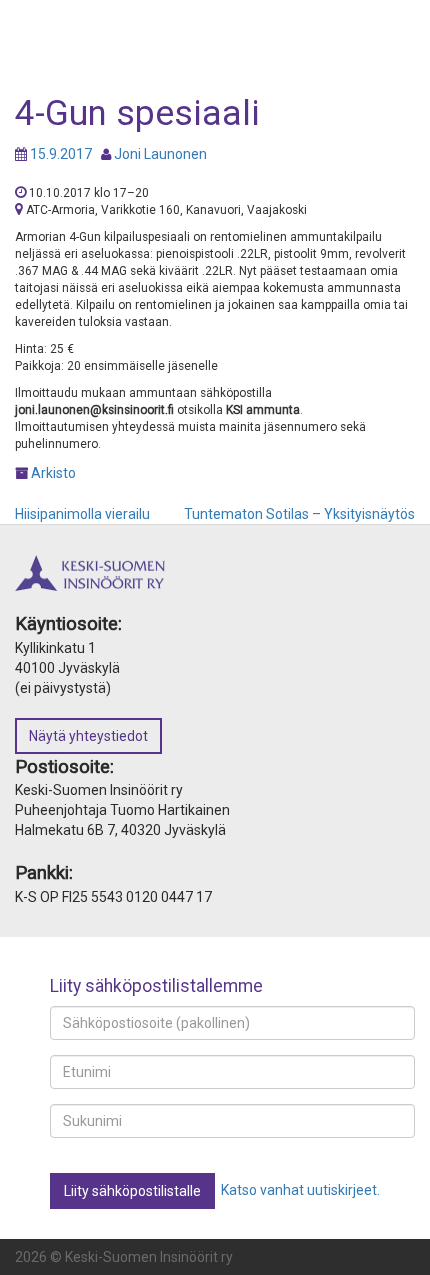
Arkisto (53, 473)
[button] (132, 1191)
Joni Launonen (160, 154)
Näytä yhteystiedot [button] (88, 736)
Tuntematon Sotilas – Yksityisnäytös (299, 514)
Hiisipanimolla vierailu (82, 514)
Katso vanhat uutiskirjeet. (300, 1190)
